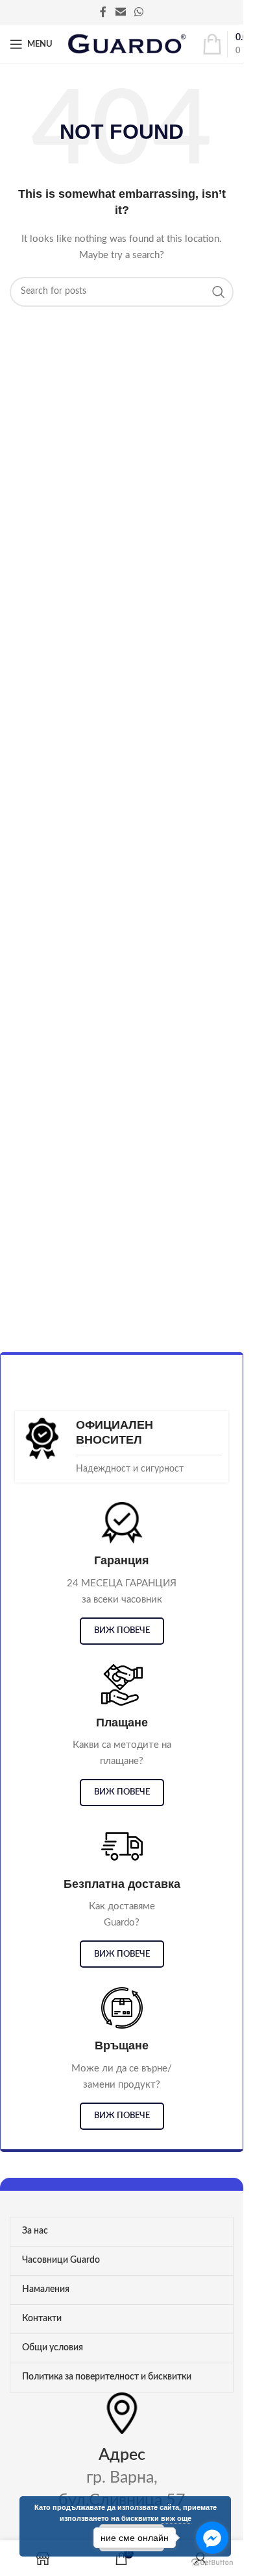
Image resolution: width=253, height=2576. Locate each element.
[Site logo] (127, 44)
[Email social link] (120, 12)
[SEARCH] (219, 292)
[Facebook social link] (103, 12)
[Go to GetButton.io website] (212, 2563)
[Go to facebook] (212, 2538)
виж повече (122, 1631)
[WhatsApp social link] (139, 12)
